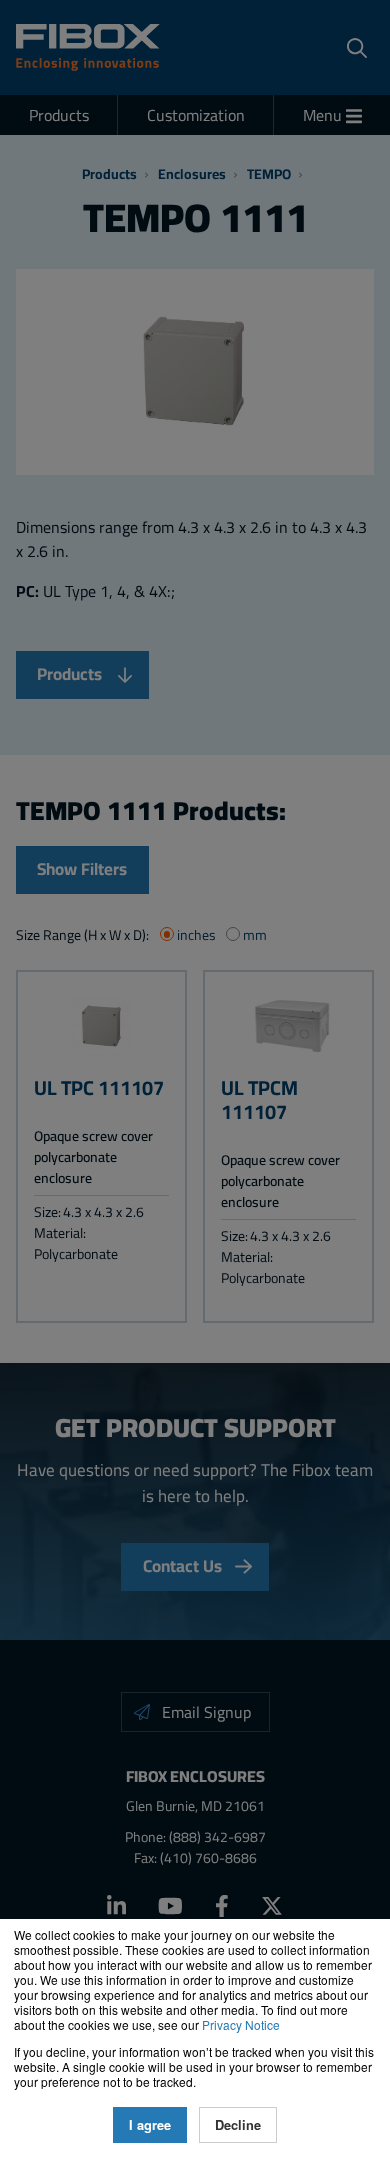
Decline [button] (238, 2125)
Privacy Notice (241, 2024)
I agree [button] (150, 2125)
